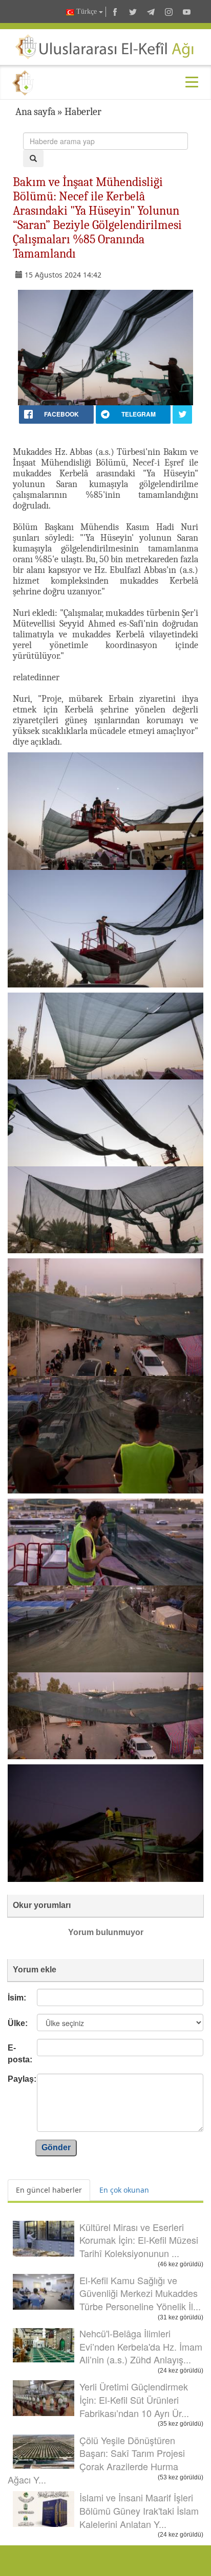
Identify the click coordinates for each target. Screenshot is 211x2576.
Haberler (83, 112)
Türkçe (87, 11)
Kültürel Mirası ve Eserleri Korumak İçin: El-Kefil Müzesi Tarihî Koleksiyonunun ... (139, 2240)
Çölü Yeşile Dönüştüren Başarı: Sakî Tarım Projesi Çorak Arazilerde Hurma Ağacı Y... (96, 2460)
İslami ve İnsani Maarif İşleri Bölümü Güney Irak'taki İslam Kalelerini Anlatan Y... (139, 2510)
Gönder (56, 2147)
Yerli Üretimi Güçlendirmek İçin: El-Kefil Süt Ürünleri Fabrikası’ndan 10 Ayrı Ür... (134, 2399)
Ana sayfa (35, 112)
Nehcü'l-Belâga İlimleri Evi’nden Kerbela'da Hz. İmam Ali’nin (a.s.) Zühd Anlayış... (141, 2346)
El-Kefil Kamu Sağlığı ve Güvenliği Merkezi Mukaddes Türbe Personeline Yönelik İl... (140, 2293)
